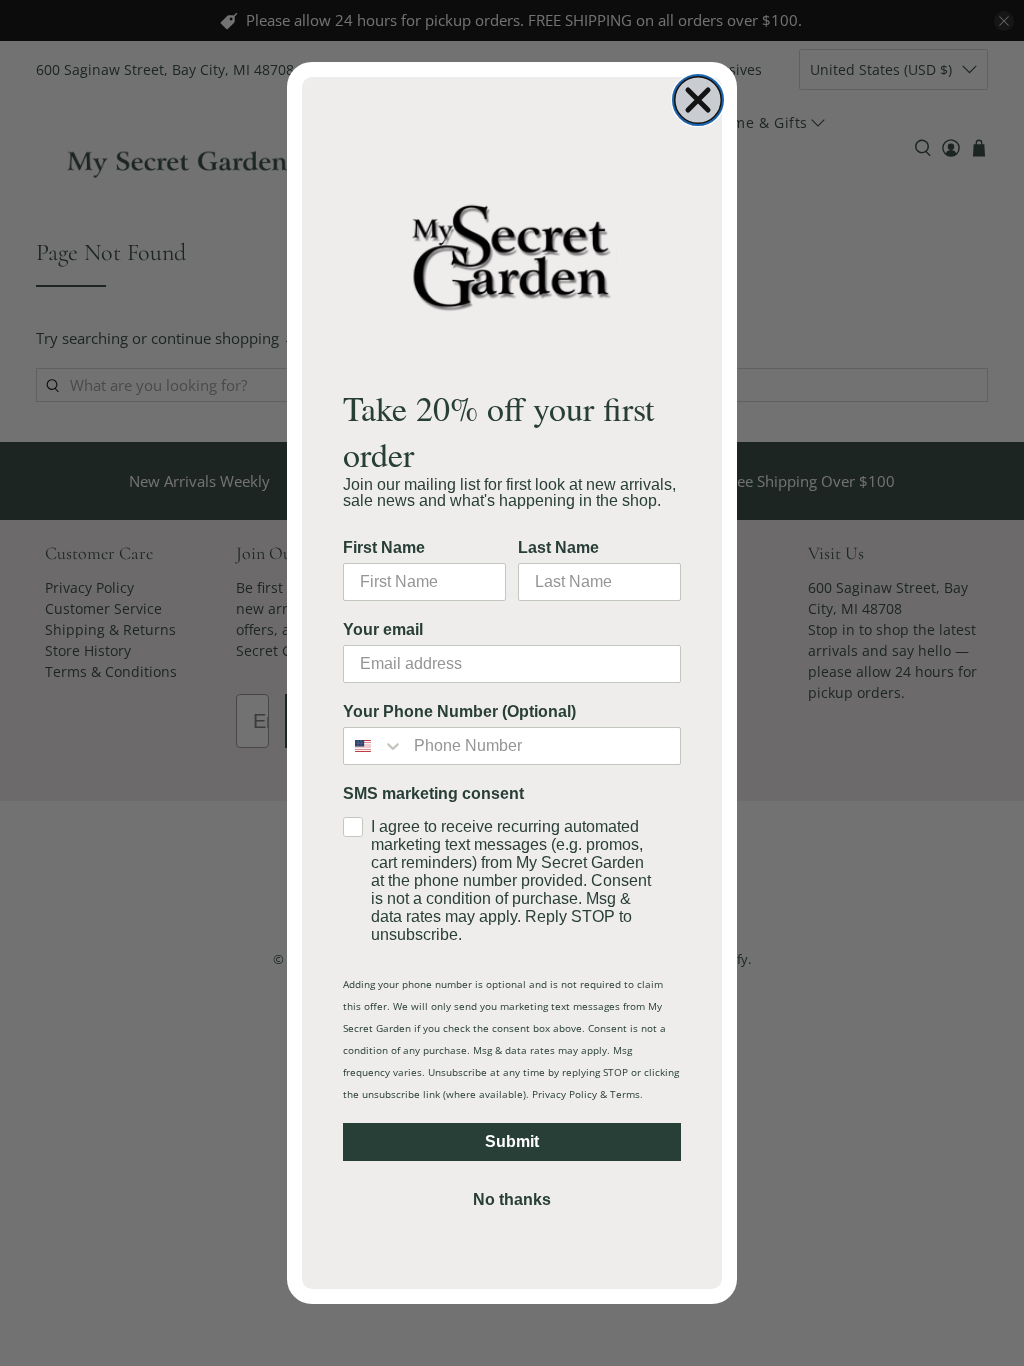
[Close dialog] (698, 100)
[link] (512, 256)
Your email (383, 629)
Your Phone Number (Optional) (459, 711)
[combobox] (374, 746)
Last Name (558, 547)
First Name (384, 547)
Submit (512, 1141)
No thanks (512, 1199)
